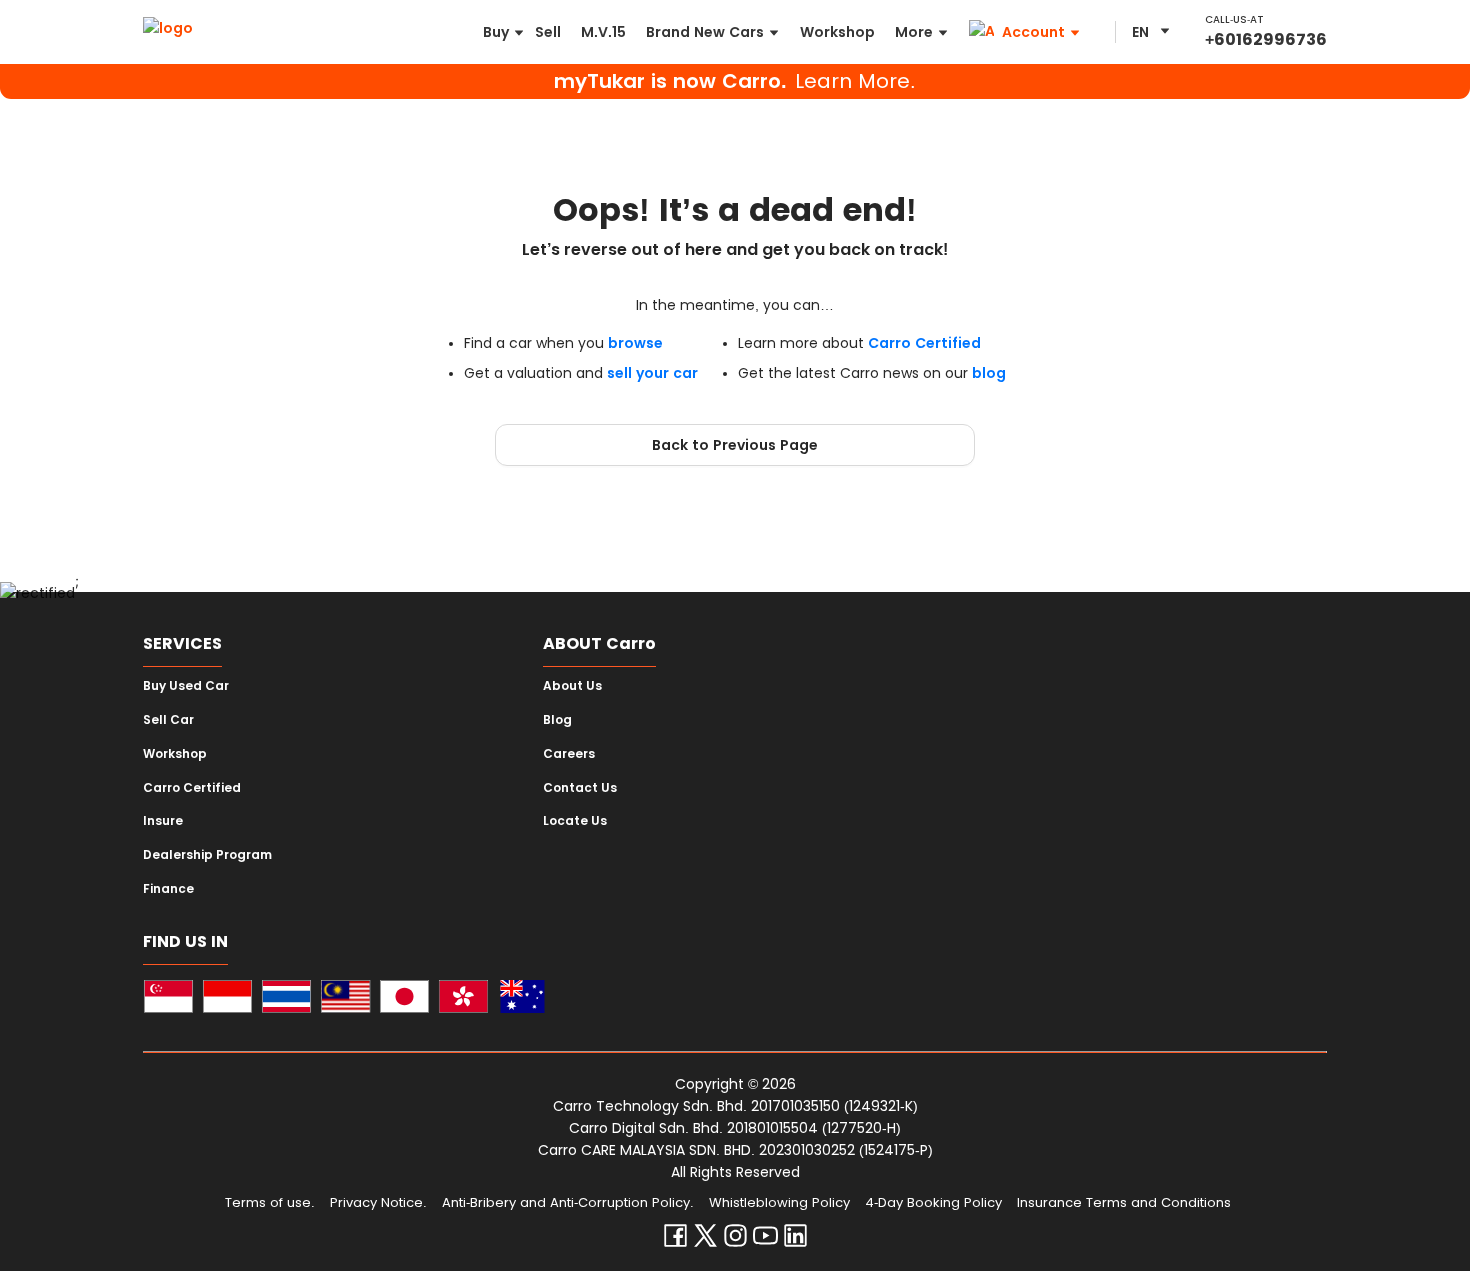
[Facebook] (675, 1240)
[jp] (404, 999)
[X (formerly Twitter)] (705, 1240)
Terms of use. (270, 1202)
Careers (569, 754)
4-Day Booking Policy (933, 1202)
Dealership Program (207, 855)
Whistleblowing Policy (779, 1202)
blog (989, 373)
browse (635, 343)
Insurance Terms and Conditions (1124, 1202)
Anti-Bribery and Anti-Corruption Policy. (568, 1202)
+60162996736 (1266, 39)
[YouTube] (765, 1240)
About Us (572, 686)
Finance (168, 889)
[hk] (463, 999)
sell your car (652, 373)
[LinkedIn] (795, 1240)
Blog (557, 720)
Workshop (175, 754)
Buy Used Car (186, 686)
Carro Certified (924, 343)
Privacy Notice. (378, 1202)
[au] (522, 999)
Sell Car (168, 720)
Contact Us (580, 788)
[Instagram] (735, 1240)
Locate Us (575, 821)
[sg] (168, 999)
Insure (163, 821)
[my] (345, 999)
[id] (227, 999)
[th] (286, 999)
